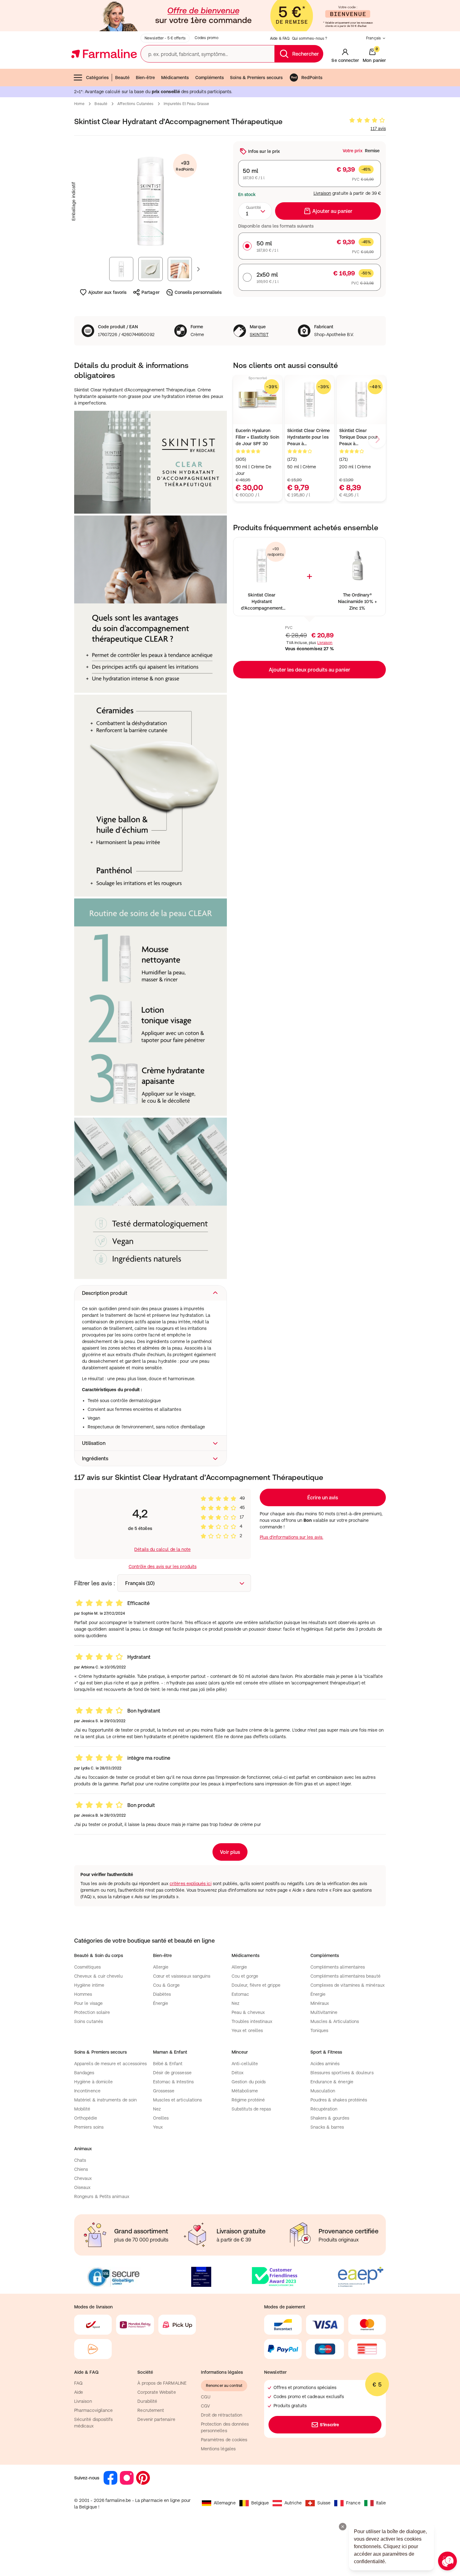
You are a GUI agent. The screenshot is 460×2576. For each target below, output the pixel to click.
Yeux (158, 2127)
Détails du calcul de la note (162, 1549)
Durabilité (147, 2401)
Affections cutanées (135, 104)
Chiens (81, 2169)
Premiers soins (89, 2127)
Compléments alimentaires (338, 1967)
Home (79, 104)
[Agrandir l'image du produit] (151, 201)
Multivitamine (324, 2012)
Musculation (323, 2091)
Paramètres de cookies (224, 2440)
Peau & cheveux (248, 2012)
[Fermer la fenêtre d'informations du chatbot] (343, 2527)
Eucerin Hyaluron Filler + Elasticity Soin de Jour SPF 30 (257, 437)
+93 (185, 166)
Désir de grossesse (172, 2073)
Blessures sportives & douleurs (342, 2073)
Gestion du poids (249, 2082)
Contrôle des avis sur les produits (163, 1567)
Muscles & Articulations (335, 2021)
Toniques (319, 2030)
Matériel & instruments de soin (105, 2100)
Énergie (161, 2003)
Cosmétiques (87, 1967)
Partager (151, 292)
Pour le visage (88, 2003)
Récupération (324, 2109)
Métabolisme (245, 2091)
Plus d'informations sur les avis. (291, 1537)
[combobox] (255, 211)
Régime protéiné (248, 2100)
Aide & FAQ (280, 38)
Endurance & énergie (332, 2082)
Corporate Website (156, 2392)
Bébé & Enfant (168, 2064)
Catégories (97, 78)
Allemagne (225, 2503)
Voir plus (230, 1852)
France (353, 2503)
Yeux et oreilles (247, 2030)
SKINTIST (259, 335)
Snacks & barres (327, 2127)
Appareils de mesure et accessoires (110, 2064)
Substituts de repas (251, 2109)
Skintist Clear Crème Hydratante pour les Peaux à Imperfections (308, 438)
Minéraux (320, 2003)
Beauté (122, 78)
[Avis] (367, 120)
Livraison (322, 193)
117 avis (378, 128)
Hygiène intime (89, 1985)
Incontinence (87, 2091)
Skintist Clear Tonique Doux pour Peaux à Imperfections (358, 438)
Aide (79, 2392)
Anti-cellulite (245, 2064)
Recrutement (151, 2410)
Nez (235, 2003)
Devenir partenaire (156, 2419)
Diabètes (162, 1994)
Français (373, 38)
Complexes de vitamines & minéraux (348, 1985)
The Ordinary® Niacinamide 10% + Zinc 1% (357, 601)
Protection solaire (92, 2012)
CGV (205, 2406)
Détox (238, 2073)
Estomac (240, 1994)
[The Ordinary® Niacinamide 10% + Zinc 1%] (357, 566)
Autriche (293, 2503)
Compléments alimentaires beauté (345, 1976)
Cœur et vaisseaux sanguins (182, 1976)
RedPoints (312, 78)
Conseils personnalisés (198, 292)
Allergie (161, 1967)
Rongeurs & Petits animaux (102, 2196)
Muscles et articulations (178, 2100)
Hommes (83, 1994)
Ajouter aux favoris (107, 292)
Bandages (84, 2073)
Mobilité (82, 2109)
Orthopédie (86, 2118)
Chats (80, 2160)
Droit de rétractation (222, 2415)
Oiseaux (82, 2187)
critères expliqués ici (191, 1884)
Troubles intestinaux (252, 2021)
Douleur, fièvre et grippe (256, 1985)
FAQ (78, 2383)
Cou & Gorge (166, 1985)
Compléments (210, 78)
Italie (381, 2503)
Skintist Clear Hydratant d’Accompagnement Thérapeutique (262, 602)
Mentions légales (218, 2449)
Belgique (260, 2503)
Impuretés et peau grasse (187, 104)
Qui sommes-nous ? (309, 38)
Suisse (324, 2503)
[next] (377, 439)
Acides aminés (325, 2064)
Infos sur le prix (264, 151)
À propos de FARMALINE (162, 2383)
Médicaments (175, 78)
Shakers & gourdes (330, 2118)
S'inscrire (329, 2425)
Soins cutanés (89, 2021)
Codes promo (207, 38)
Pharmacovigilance (93, 2410)
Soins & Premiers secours (256, 78)
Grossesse (164, 2091)
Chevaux (83, 2178)
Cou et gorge (245, 1976)
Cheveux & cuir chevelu (99, 1976)
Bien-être (145, 78)
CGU (206, 2397)
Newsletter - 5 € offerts (165, 38)
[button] (151, 1293)
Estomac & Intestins (173, 2082)
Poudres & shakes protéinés (339, 2100)
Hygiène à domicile (93, 2082)
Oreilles (161, 2118)
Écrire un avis (323, 1497)
